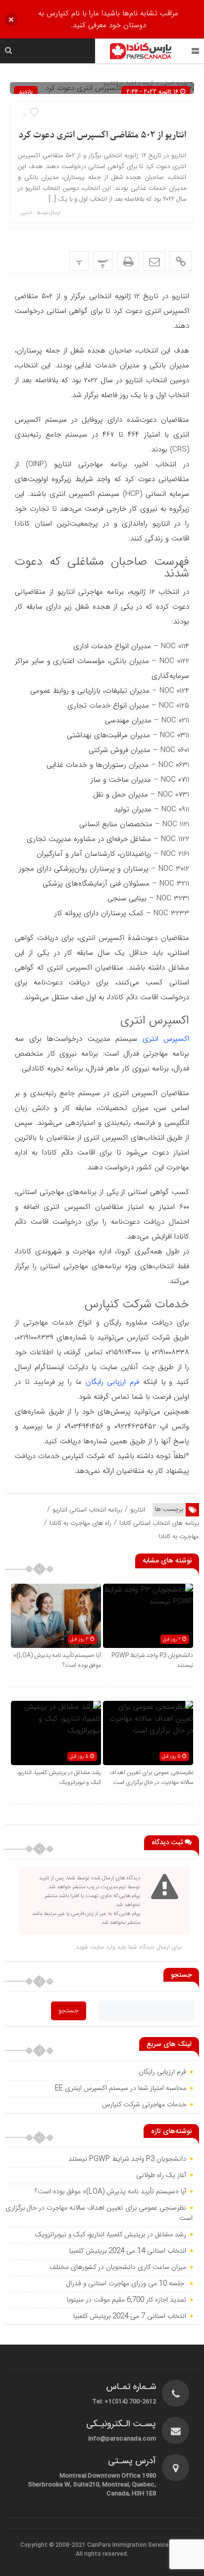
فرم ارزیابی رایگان (113, 1382)
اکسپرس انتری (166, 1039)
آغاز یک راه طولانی (161, 2176)
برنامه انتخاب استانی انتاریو (87, 1510)
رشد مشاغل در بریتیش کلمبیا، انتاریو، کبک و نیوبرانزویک (59, 1777)
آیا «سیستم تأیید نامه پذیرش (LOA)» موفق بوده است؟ (110, 2192)
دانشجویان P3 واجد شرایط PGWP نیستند (127, 2159)
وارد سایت (102, 1947)
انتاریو (138, 1510)
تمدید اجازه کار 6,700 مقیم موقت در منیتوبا (126, 2300)
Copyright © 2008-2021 (54, 2545)
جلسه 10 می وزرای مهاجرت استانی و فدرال (126, 2284)
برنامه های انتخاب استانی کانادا (159, 1523)
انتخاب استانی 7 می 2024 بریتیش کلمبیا (130, 2316)
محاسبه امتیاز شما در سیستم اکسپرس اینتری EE (121, 2088)
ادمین (26, 213)
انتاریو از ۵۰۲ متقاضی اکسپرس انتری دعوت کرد (102, 135)
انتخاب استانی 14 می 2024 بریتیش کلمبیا (128, 2251)
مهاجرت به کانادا (179, 1536)
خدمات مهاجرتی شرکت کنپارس (144, 2105)
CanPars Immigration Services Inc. (135, 2545)
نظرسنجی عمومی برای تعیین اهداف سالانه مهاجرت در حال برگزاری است (151, 1777)
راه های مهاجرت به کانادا (80, 1523)
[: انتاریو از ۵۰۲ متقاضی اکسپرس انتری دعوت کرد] (154, 261)
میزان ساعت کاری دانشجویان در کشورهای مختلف (117, 2267)
